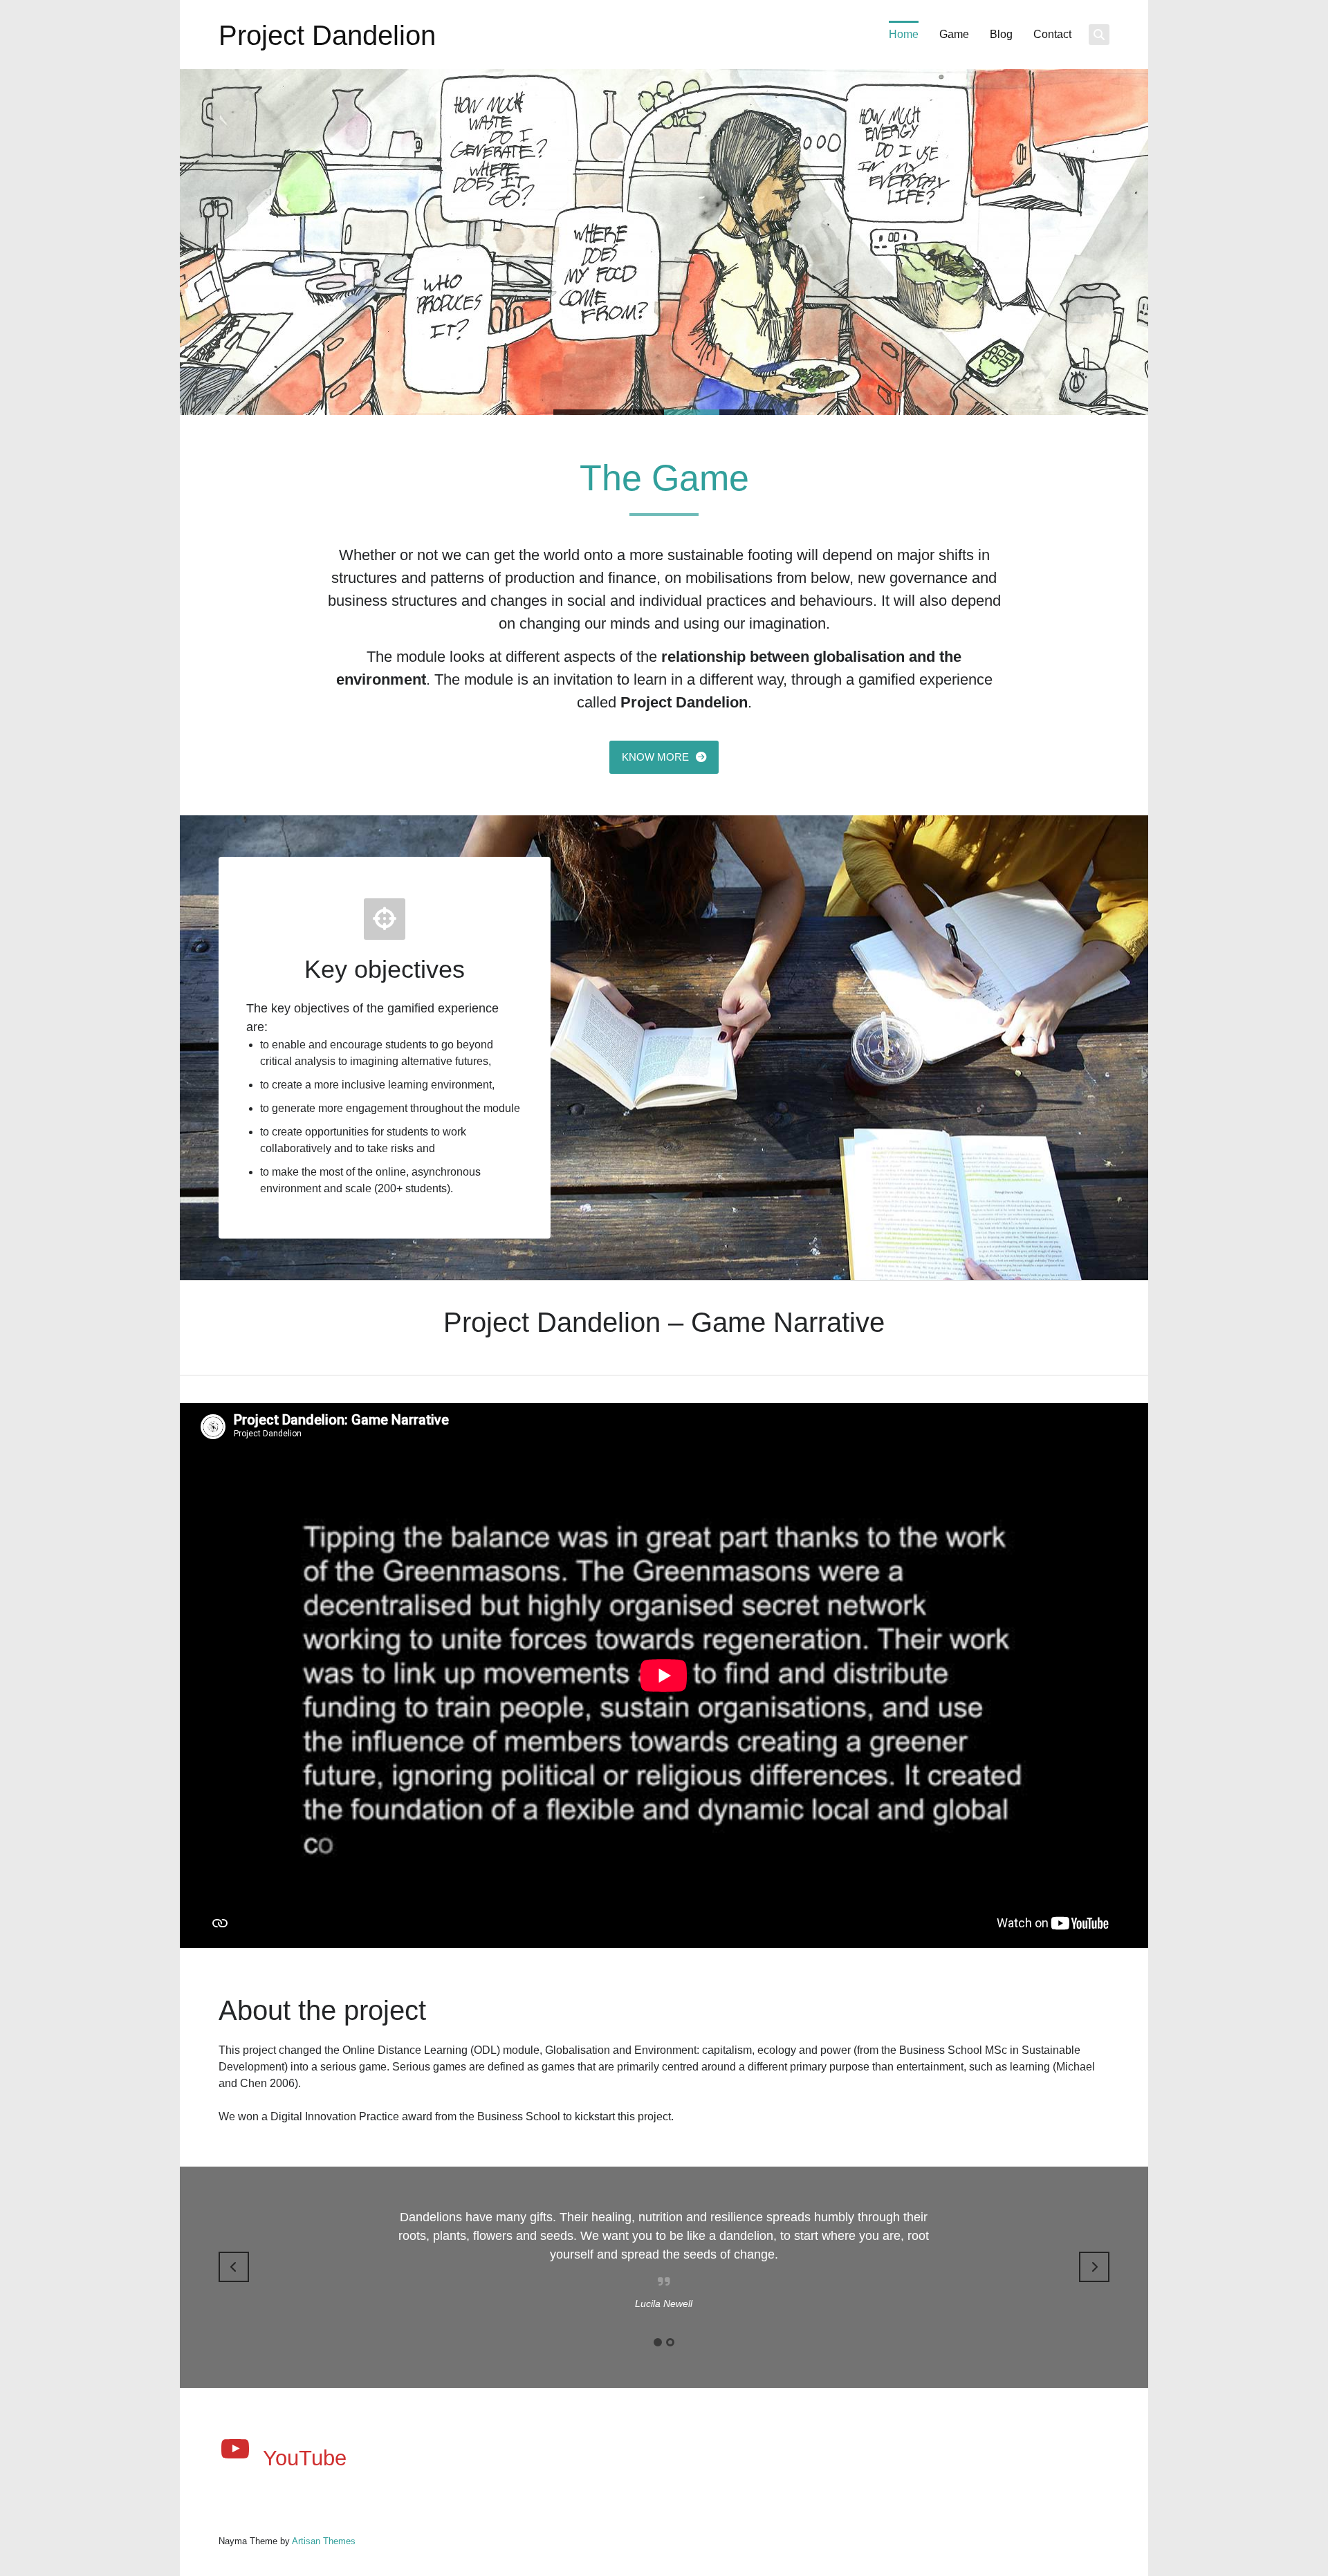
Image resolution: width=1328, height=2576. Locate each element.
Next (1094, 2267)
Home (904, 34)
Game (954, 34)
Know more (655, 757)
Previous (234, 2267)
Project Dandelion (327, 35)
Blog (1001, 34)
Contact (1052, 34)
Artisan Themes (324, 2541)
